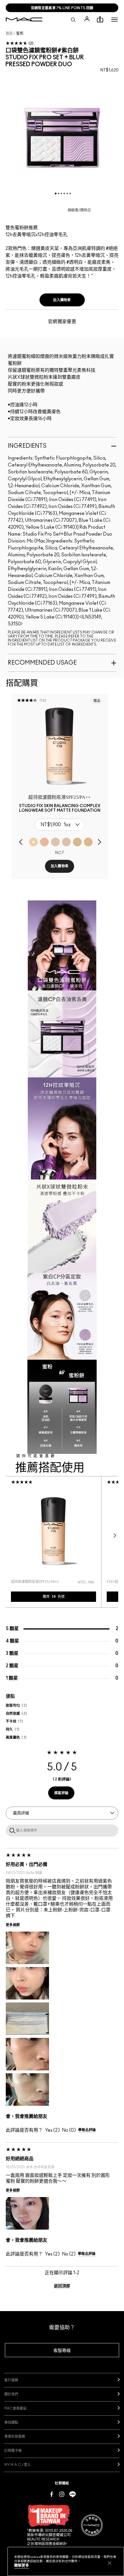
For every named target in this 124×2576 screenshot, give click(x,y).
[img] (53, 1531)
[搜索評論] (11, 1830)
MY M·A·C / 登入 (18, 2465)
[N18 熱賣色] (55, 842)
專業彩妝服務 (15, 2437)
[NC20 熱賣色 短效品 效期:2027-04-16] (77, 842)
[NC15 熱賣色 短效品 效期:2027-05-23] (66, 842)
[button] (114, 20)
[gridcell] (62, 212)
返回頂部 (62, 2286)
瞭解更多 (22, 2565)
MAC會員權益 (15, 2408)
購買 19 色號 (54, 1597)
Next (113, 1535)
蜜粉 (20, 33)
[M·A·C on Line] (73, 2494)
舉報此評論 (87, 2130)
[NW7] (44, 842)
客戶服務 (11, 2380)
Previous (11, 1535)
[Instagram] (62, 2494)
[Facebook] (52, 2494)
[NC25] (88, 842)
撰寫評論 (61, 1793)
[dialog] (36, 1581)
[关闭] (110, 2563)
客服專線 (62, 2351)
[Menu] (114, 20)
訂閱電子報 (13, 2451)
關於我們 (11, 2394)
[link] (60, 746)
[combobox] (61, 825)
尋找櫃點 (11, 2423)
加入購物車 (62, 300)
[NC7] (33, 842)
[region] (66, 2561)
